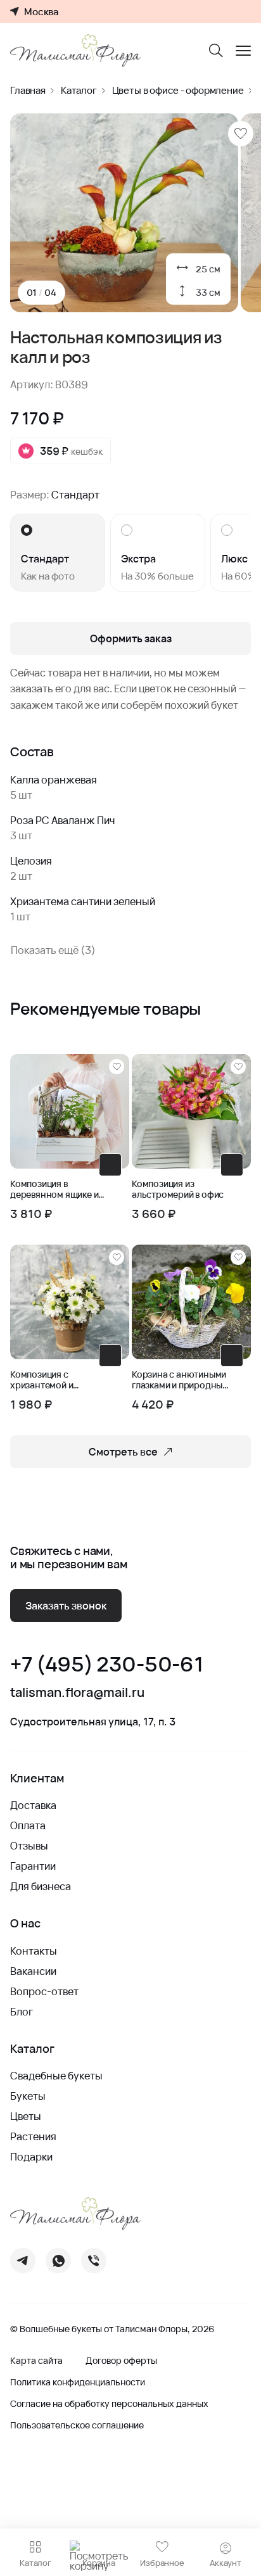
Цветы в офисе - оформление (178, 90)
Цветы (26, 2116)
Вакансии (33, 1971)
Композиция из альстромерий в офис (178, 1190)
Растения (33, 2136)
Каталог (79, 90)
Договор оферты (121, 2361)
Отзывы (29, 1846)
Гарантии (33, 1866)
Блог (22, 2012)
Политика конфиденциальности (78, 2382)
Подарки (31, 2157)
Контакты (34, 1951)
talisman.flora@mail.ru (77, 1692)
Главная (28, 90)
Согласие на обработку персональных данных (109, 2404)
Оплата (28, 1825)
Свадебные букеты (56, 2076)
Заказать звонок (66, 1606)
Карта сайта (36, 2361)
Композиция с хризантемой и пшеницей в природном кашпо (49, 1380)
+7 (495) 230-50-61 (106, 1664)
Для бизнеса (41, 1886)
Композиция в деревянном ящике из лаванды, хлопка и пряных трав (56, 1190)
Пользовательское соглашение (77, 2425)
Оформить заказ (131, 638)
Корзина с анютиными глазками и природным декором (180, 1380)
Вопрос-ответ (44, 1991)
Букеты (28, 2096)
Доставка (33, 1805)
